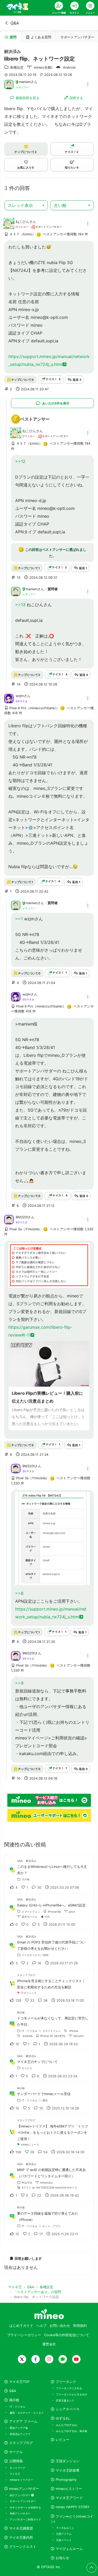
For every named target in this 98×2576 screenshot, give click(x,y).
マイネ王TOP (19, 2382)
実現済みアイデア (20, 2434)
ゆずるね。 (64, 2418)
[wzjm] (9, 698)
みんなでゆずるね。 (68, 2425)
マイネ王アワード (69, 2498)
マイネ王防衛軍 (68, 2470)
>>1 (19, 919)
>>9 (19, 1683)
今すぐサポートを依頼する (25, 2507)
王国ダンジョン (68, 2461)
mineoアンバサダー (24, 2489)
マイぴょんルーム (69, 2549)
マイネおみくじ (65, 2528)
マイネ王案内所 (21, 2538)
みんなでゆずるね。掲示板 (72, 2431)
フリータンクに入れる (69, 2388)
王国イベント (64, 2540)
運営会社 (49, 2344)
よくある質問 (41, 37)
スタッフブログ (21, 2443)
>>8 (19, 1593)
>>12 (20, 461)
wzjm (20, 696)
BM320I (22, 1217)
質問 (13, 37)
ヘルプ (41, 2326)
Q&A (15, 23)
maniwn (25, 82)
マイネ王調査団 (21, 2528)
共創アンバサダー (20, 2513)
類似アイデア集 (19, 2428)
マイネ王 (15, 2474)
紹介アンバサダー (21, 2495)
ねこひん (22, 222)
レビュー (62, 2440)
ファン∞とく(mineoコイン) (72, 2519)
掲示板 (14, 2400)
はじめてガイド (21, 2326)
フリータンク (66, 2382)
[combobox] (26, 205)
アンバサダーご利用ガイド (25, 2519)
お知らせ (62, 2558)
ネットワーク (18, 2468)
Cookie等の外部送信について (67, 2335)
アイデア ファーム (23, 2421)
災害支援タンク (65, 2400)
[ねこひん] (9, 226)
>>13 (20, 605)
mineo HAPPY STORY (73, 2507)
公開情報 (16, 2461)
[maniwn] (9, 84)
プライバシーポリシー (24, 2335)
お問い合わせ (60, 2326)
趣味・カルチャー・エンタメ (27, 2413)
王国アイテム (64, 2534)
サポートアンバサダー (23, 2501)
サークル (16, 2452)
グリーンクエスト (23, 2547)
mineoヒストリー (69, 2489)
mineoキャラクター (21, 2480)
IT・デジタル (18, 2407)
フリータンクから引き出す (72, 2394)
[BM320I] (9, 1219)
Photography (66, 2480)
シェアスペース (68, 2409)
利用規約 (80, 2326)
